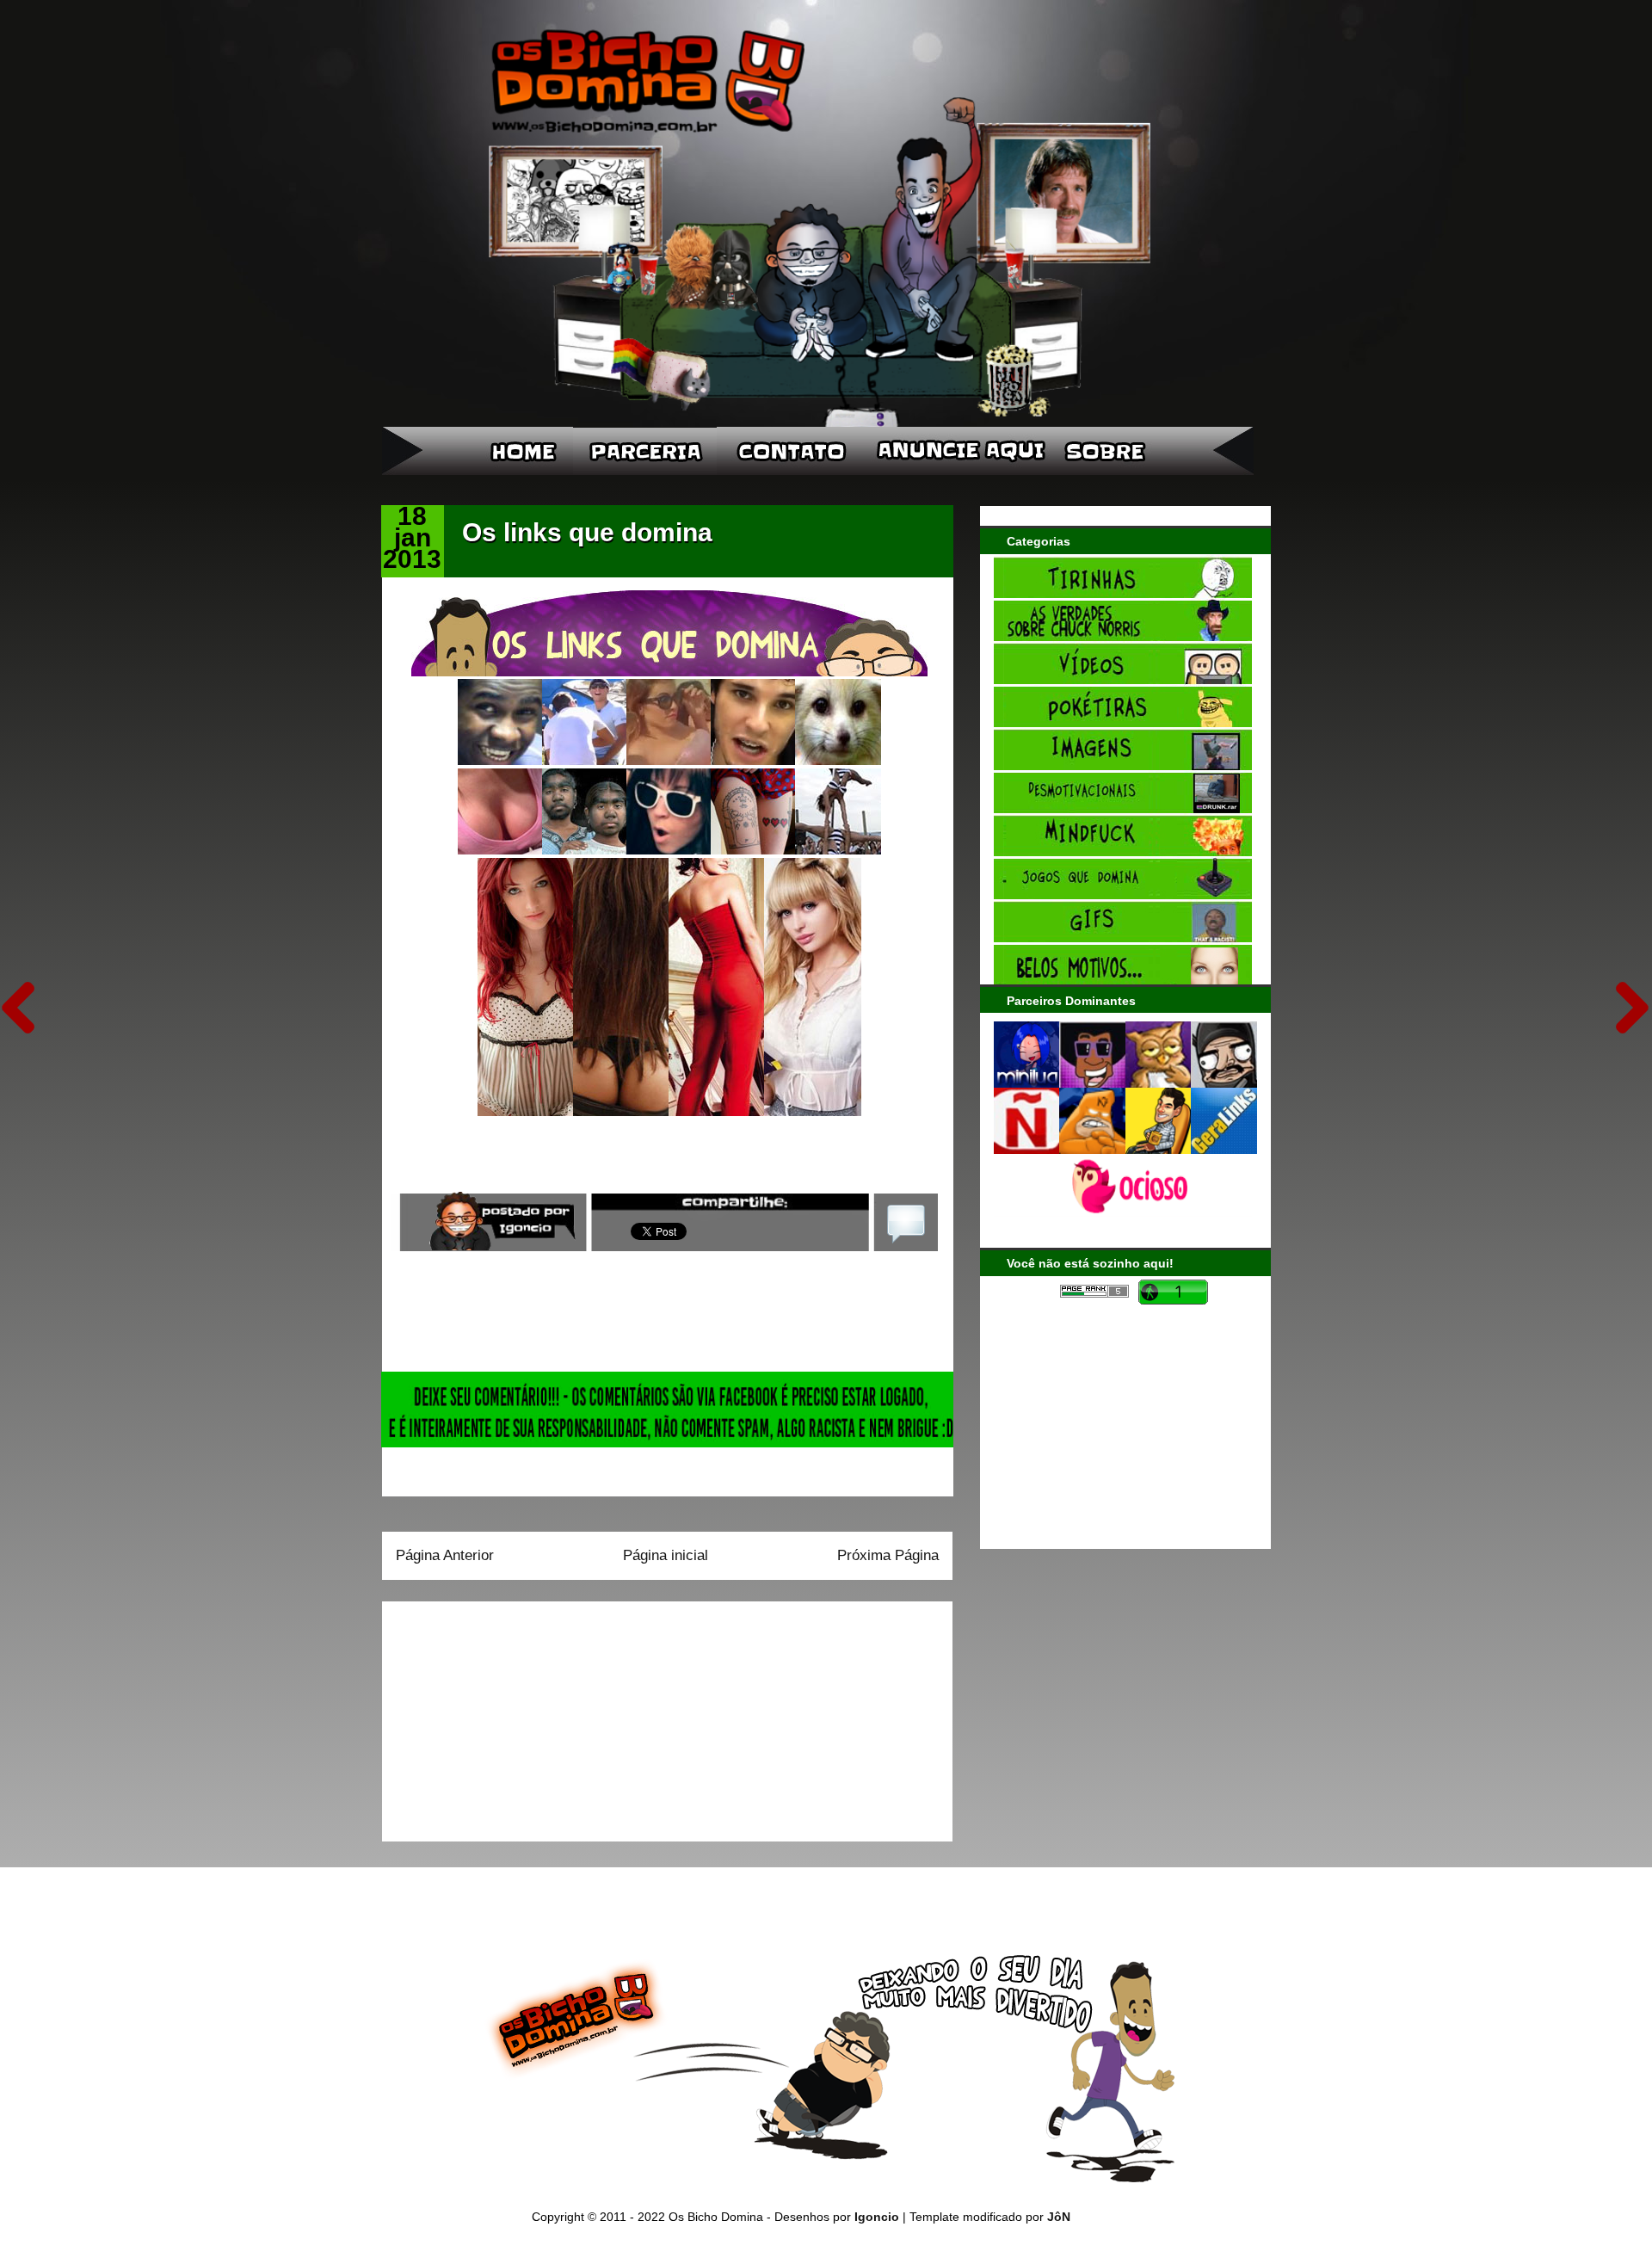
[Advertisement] (503, 1716)
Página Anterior (445, 1555)
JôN (1059, 2217)
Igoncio (877, 2217)
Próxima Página (888, 1555)
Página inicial (666, 1555)
